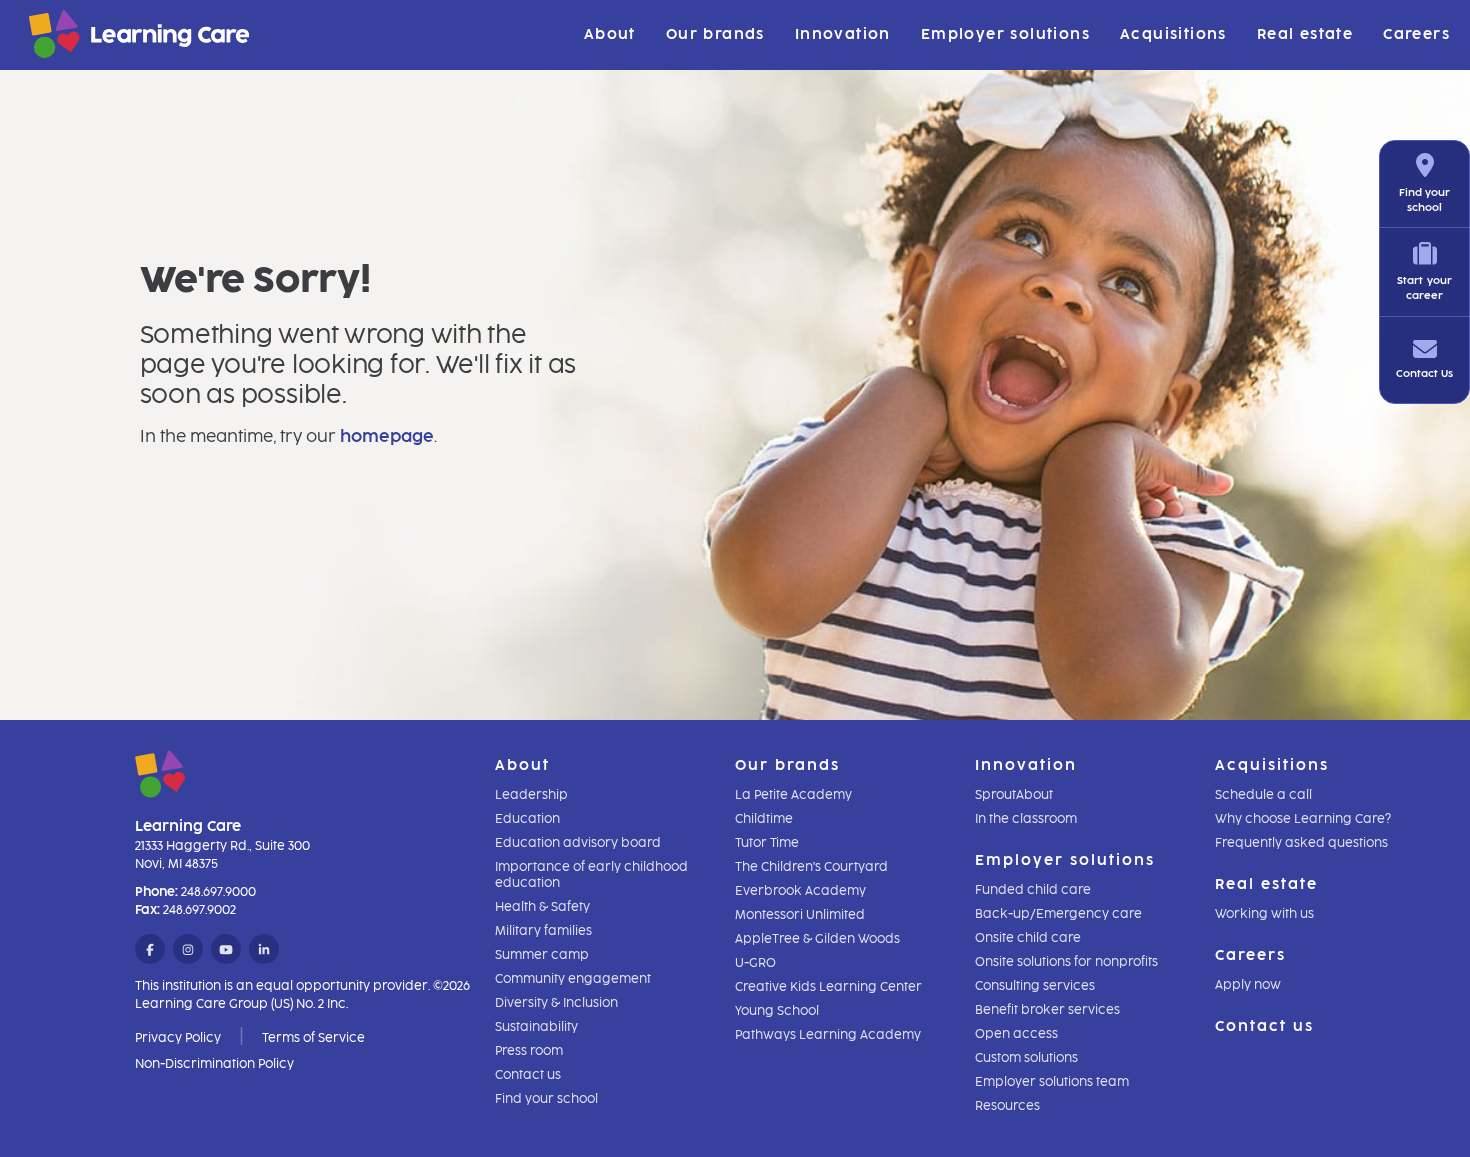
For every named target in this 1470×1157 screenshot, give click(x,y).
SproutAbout (1014, 795)
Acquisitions (1173, 34)
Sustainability (536, 1027)
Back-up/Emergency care (1058, 914)
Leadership (531, 795)
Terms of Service (313, 1038)
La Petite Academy (793, 795)
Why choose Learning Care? (1303, 819)
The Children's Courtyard (811, 867)
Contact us (528, 1075)
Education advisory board (578, 843)
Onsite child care (1028, 938)
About (610, 34)
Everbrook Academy (800, 891)
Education (527, 819)
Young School (777, 1011)
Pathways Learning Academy (828, 1035)
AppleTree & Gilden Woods (817, 939)
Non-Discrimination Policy (214, 1064)
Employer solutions (1005, 34)
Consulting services (1035, 986)
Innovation (843, 34)
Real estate (1305, 34)
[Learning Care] (89, 37)
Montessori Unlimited (800, 915)
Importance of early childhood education (591, 875)
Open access (1016, 1034)
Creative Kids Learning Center (828, 987)
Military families (543, 931)
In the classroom (1026, 819)
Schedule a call (1263, 795)
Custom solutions (1026, 1058)
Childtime (764, 819)
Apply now (1248, 985)
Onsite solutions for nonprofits (1066, 962)
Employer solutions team (1052, 1082)
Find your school (546, 1099)
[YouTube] (226, 950)
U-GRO (755, 963)
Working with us (1264, 914)
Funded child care (1033, 890)
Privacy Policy (178, 1038)
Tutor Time (767, 843)
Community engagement (573, 979)
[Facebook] (150, 950)
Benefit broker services (1047, 1010)
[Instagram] (188, 950)
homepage (387, 436)
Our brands (715, 34)
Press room (529, 1051)
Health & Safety (542, 907)
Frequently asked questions (1301, 843)
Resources (1007, 1106)
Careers (1416, 34)
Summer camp (542, 955)
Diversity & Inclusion (556, 1003)
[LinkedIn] (264, 950)
